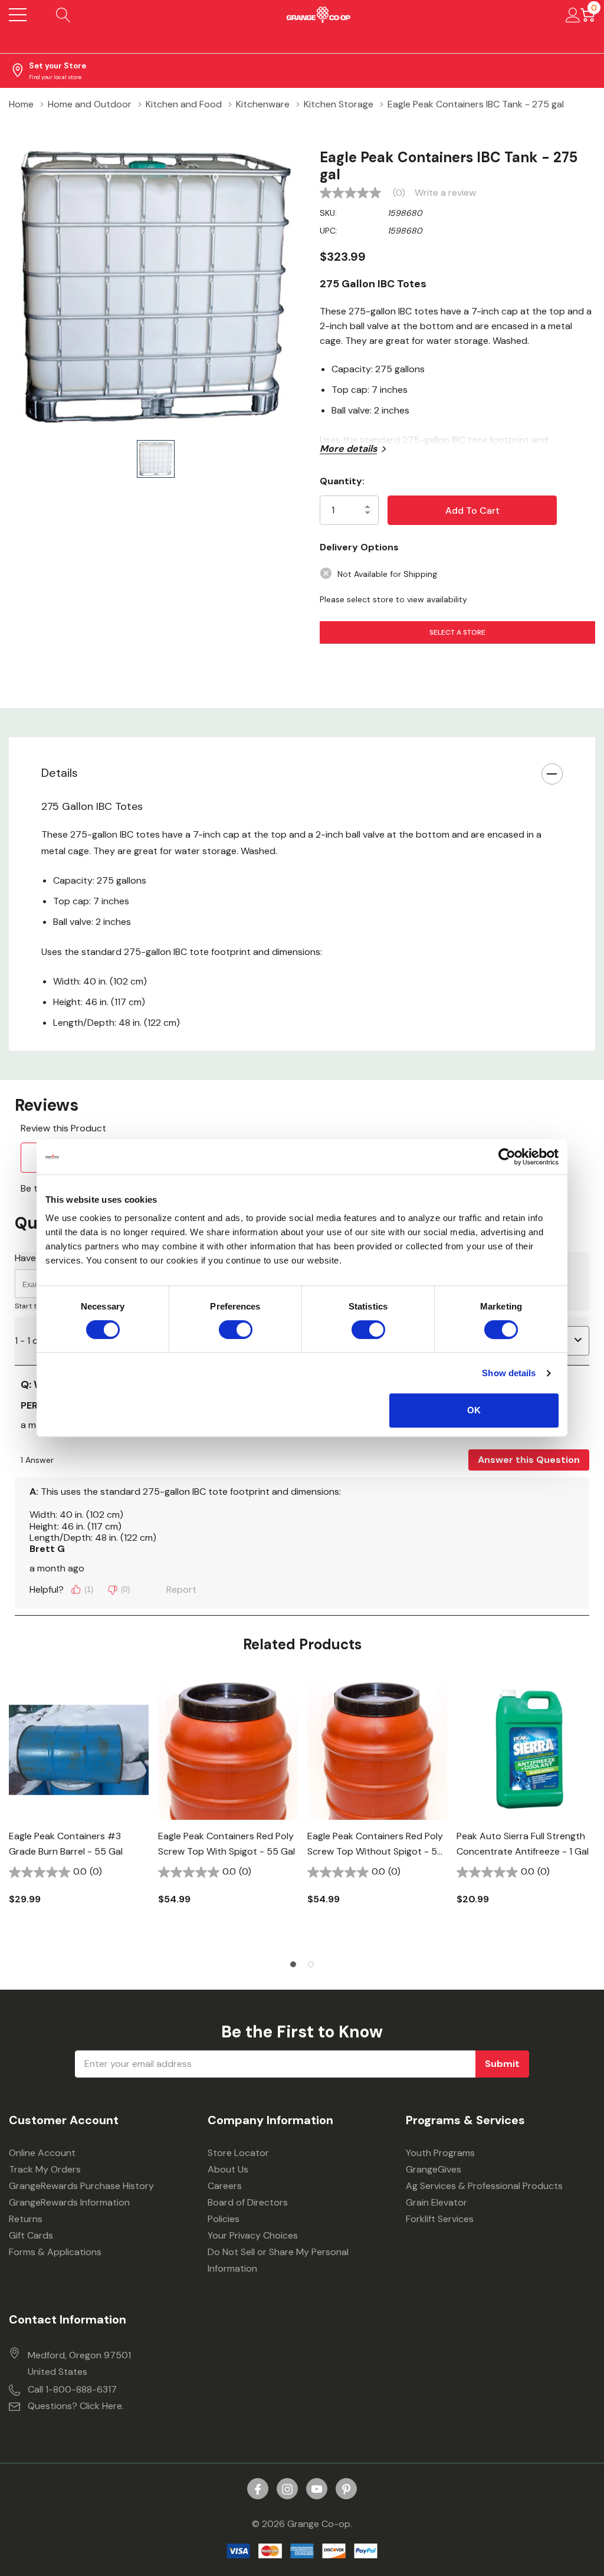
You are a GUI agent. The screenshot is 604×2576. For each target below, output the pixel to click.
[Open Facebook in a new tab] (258, 2489)
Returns (26, 2219)
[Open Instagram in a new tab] (287, 2489)
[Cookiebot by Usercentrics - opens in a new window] (507, 1157)
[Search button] (63, 15)
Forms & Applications (55, 2252)
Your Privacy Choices (253, 2235)
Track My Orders (45, 2169)
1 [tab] (293, 1964)
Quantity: (342, 481)
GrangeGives (434, 2169)
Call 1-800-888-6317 (72, 2389)
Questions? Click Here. (76, 2406)
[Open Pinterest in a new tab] (346, 2489)
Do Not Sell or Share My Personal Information (278, 2260)
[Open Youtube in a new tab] (317, 2489)
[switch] (236, 1330)
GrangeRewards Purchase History (81, 2186)
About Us (228, 2169)
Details (60, 773)
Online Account (42, 2153)
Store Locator (238, 2153)
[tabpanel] (79, 1813)
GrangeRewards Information (69, 2202)
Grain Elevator (436, 2202)
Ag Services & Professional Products (484, 2186)
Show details (509, 1373)
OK (474, 1410)
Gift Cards (31, 2235)
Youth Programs (440, 2153)
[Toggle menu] (18, 15)
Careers (225, 2186)
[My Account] (573, 15)
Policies (224, 2219)
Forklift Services (440, 2219)
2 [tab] (311, 1964)
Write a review (445, 193)
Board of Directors (248, 2202)
